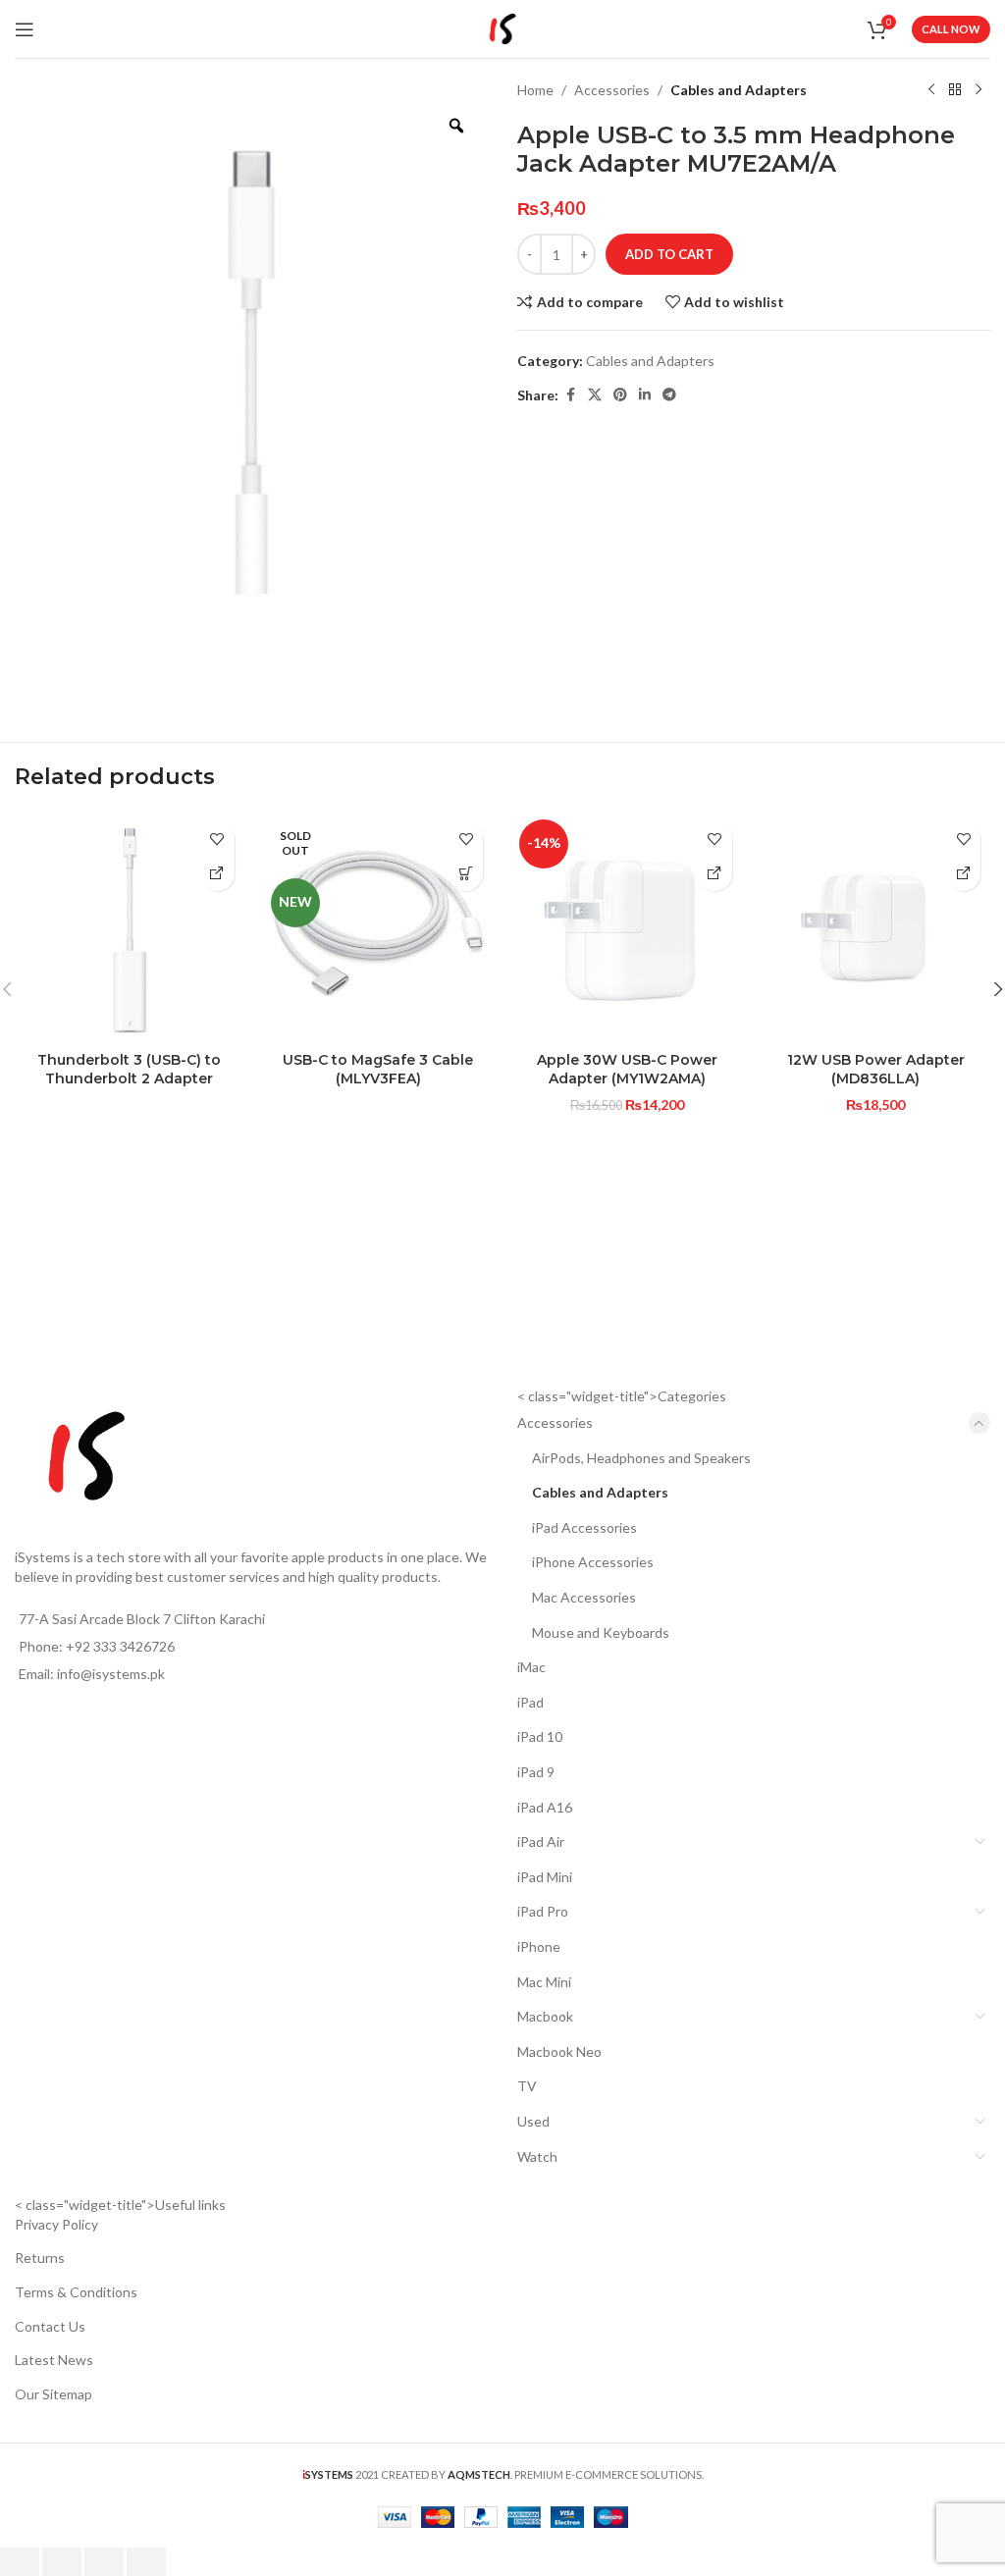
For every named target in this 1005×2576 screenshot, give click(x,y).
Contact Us (50, 2326)
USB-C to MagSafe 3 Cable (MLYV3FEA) (378, 1070)
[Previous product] (931, 90)
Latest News (54, 2360)
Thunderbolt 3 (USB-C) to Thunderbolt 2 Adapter (129, 1070)
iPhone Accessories (593, 1562)
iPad (530, 1702)
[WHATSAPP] (217, 874)
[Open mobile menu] (25, 29)
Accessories (612, 90)
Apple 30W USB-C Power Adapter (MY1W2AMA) (627, 1070)
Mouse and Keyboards (601, 1632)
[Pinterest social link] (620, 395)
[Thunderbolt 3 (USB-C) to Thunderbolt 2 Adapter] (130, 927)
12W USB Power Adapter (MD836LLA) (876, 1070)
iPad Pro (543, 1911)
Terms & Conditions (76, 2292)
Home (535, 90)
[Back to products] (955, 90)
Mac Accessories (584, 1597)
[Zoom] (456, 126)
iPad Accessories (584, 1527)
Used (533, 2121)
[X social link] (595, 395)
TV (527, 2086)
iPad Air (541, 1841)
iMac (531, 1667)
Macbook (545, 2016)
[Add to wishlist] (217, 840)
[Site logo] (502, 27)
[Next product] (979, 90)
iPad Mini (545, 1877)
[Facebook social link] (570, 395)
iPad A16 (545, 1807)
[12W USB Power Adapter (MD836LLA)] (876, 927)
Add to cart (669, 254)
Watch (537, 2156)
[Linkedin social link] (645, 395)
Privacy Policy (56, 2224)
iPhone (539, 1946)
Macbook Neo (559, 2051)
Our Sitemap (53, 2394)
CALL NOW (951, 29)
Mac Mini (544, 1982)
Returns (40, 2258)
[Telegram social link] (669, 395)
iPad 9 (536, 1772)
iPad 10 (540, 1736)
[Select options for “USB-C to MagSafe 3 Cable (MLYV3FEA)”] (466, 874)
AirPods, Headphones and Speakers (641, 1458)
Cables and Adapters (739, 90)
